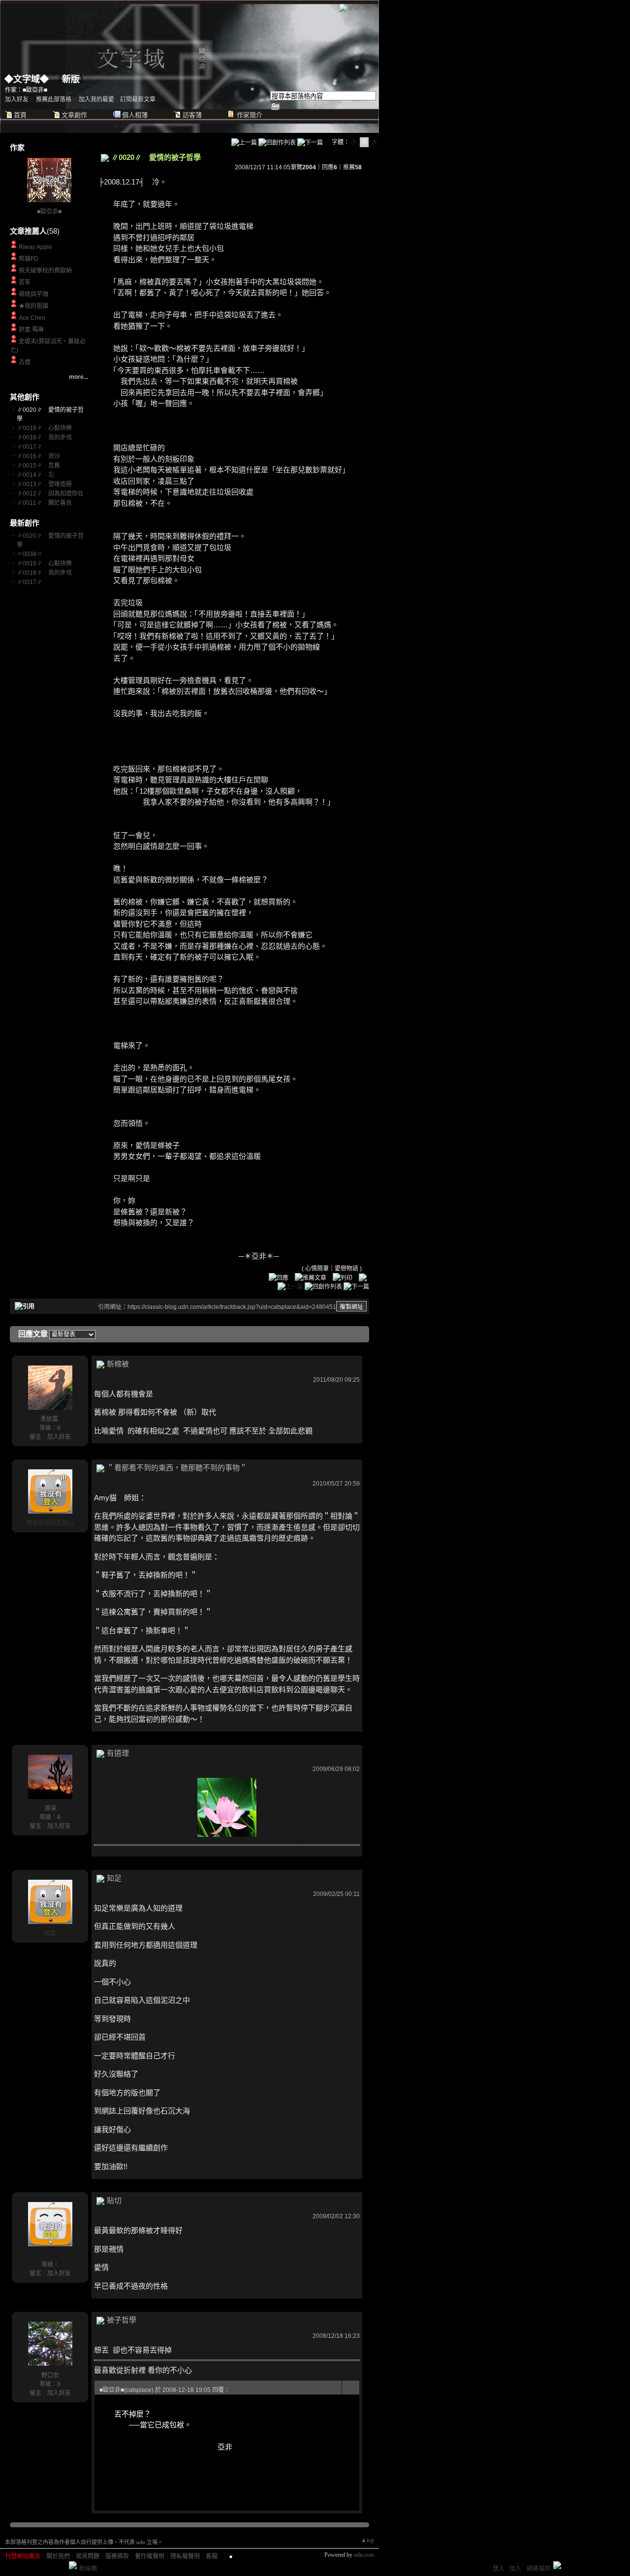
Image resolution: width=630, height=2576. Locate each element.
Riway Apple (35, 247)
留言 (35, 1437)
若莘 (25, 282)
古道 (25, 362)
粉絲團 (88, 2569)
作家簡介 (250, 115)
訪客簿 (192, 115)
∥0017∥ (32, 447)
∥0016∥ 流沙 (38, 456)
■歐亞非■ (49, 212)
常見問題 (88, 2556)
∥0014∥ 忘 (35, 475)
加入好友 (17, 99)
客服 (212, 2556)
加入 (515, 2569)
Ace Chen (32, 318)
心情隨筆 (317, 1269)
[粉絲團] (73, 2565)
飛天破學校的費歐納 (45, 271)
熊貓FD (29, 259)
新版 (71, 79)
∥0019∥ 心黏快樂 (44, 428)
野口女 (50, 2375)
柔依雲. (50, 1419)
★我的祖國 (33, 306)
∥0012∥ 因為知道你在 (50, 494)
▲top (367, 2540)
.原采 (50, 1808)
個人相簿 (135, 115)
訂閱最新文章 (138, 99)
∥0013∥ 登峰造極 (44, 484)
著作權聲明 (150, 2556)
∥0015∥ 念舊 (38, 466)
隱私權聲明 (185, 2556)
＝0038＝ (30, 554)
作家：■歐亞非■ (26, 90)
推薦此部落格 (54, 99)
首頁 (20, 115)
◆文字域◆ (27, 79)
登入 (499, 2569)
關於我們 (58, 2556)
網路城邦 (361, 7)
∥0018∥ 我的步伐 (44, 437)
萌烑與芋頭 (33, 294)
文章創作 (74, 115)
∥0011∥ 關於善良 (44, 503)
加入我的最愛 (96, 99)
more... (79, 377)
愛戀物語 (346, 1269)
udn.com (364, 2555)
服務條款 (117, 2556)
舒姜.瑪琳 (31, 330)
